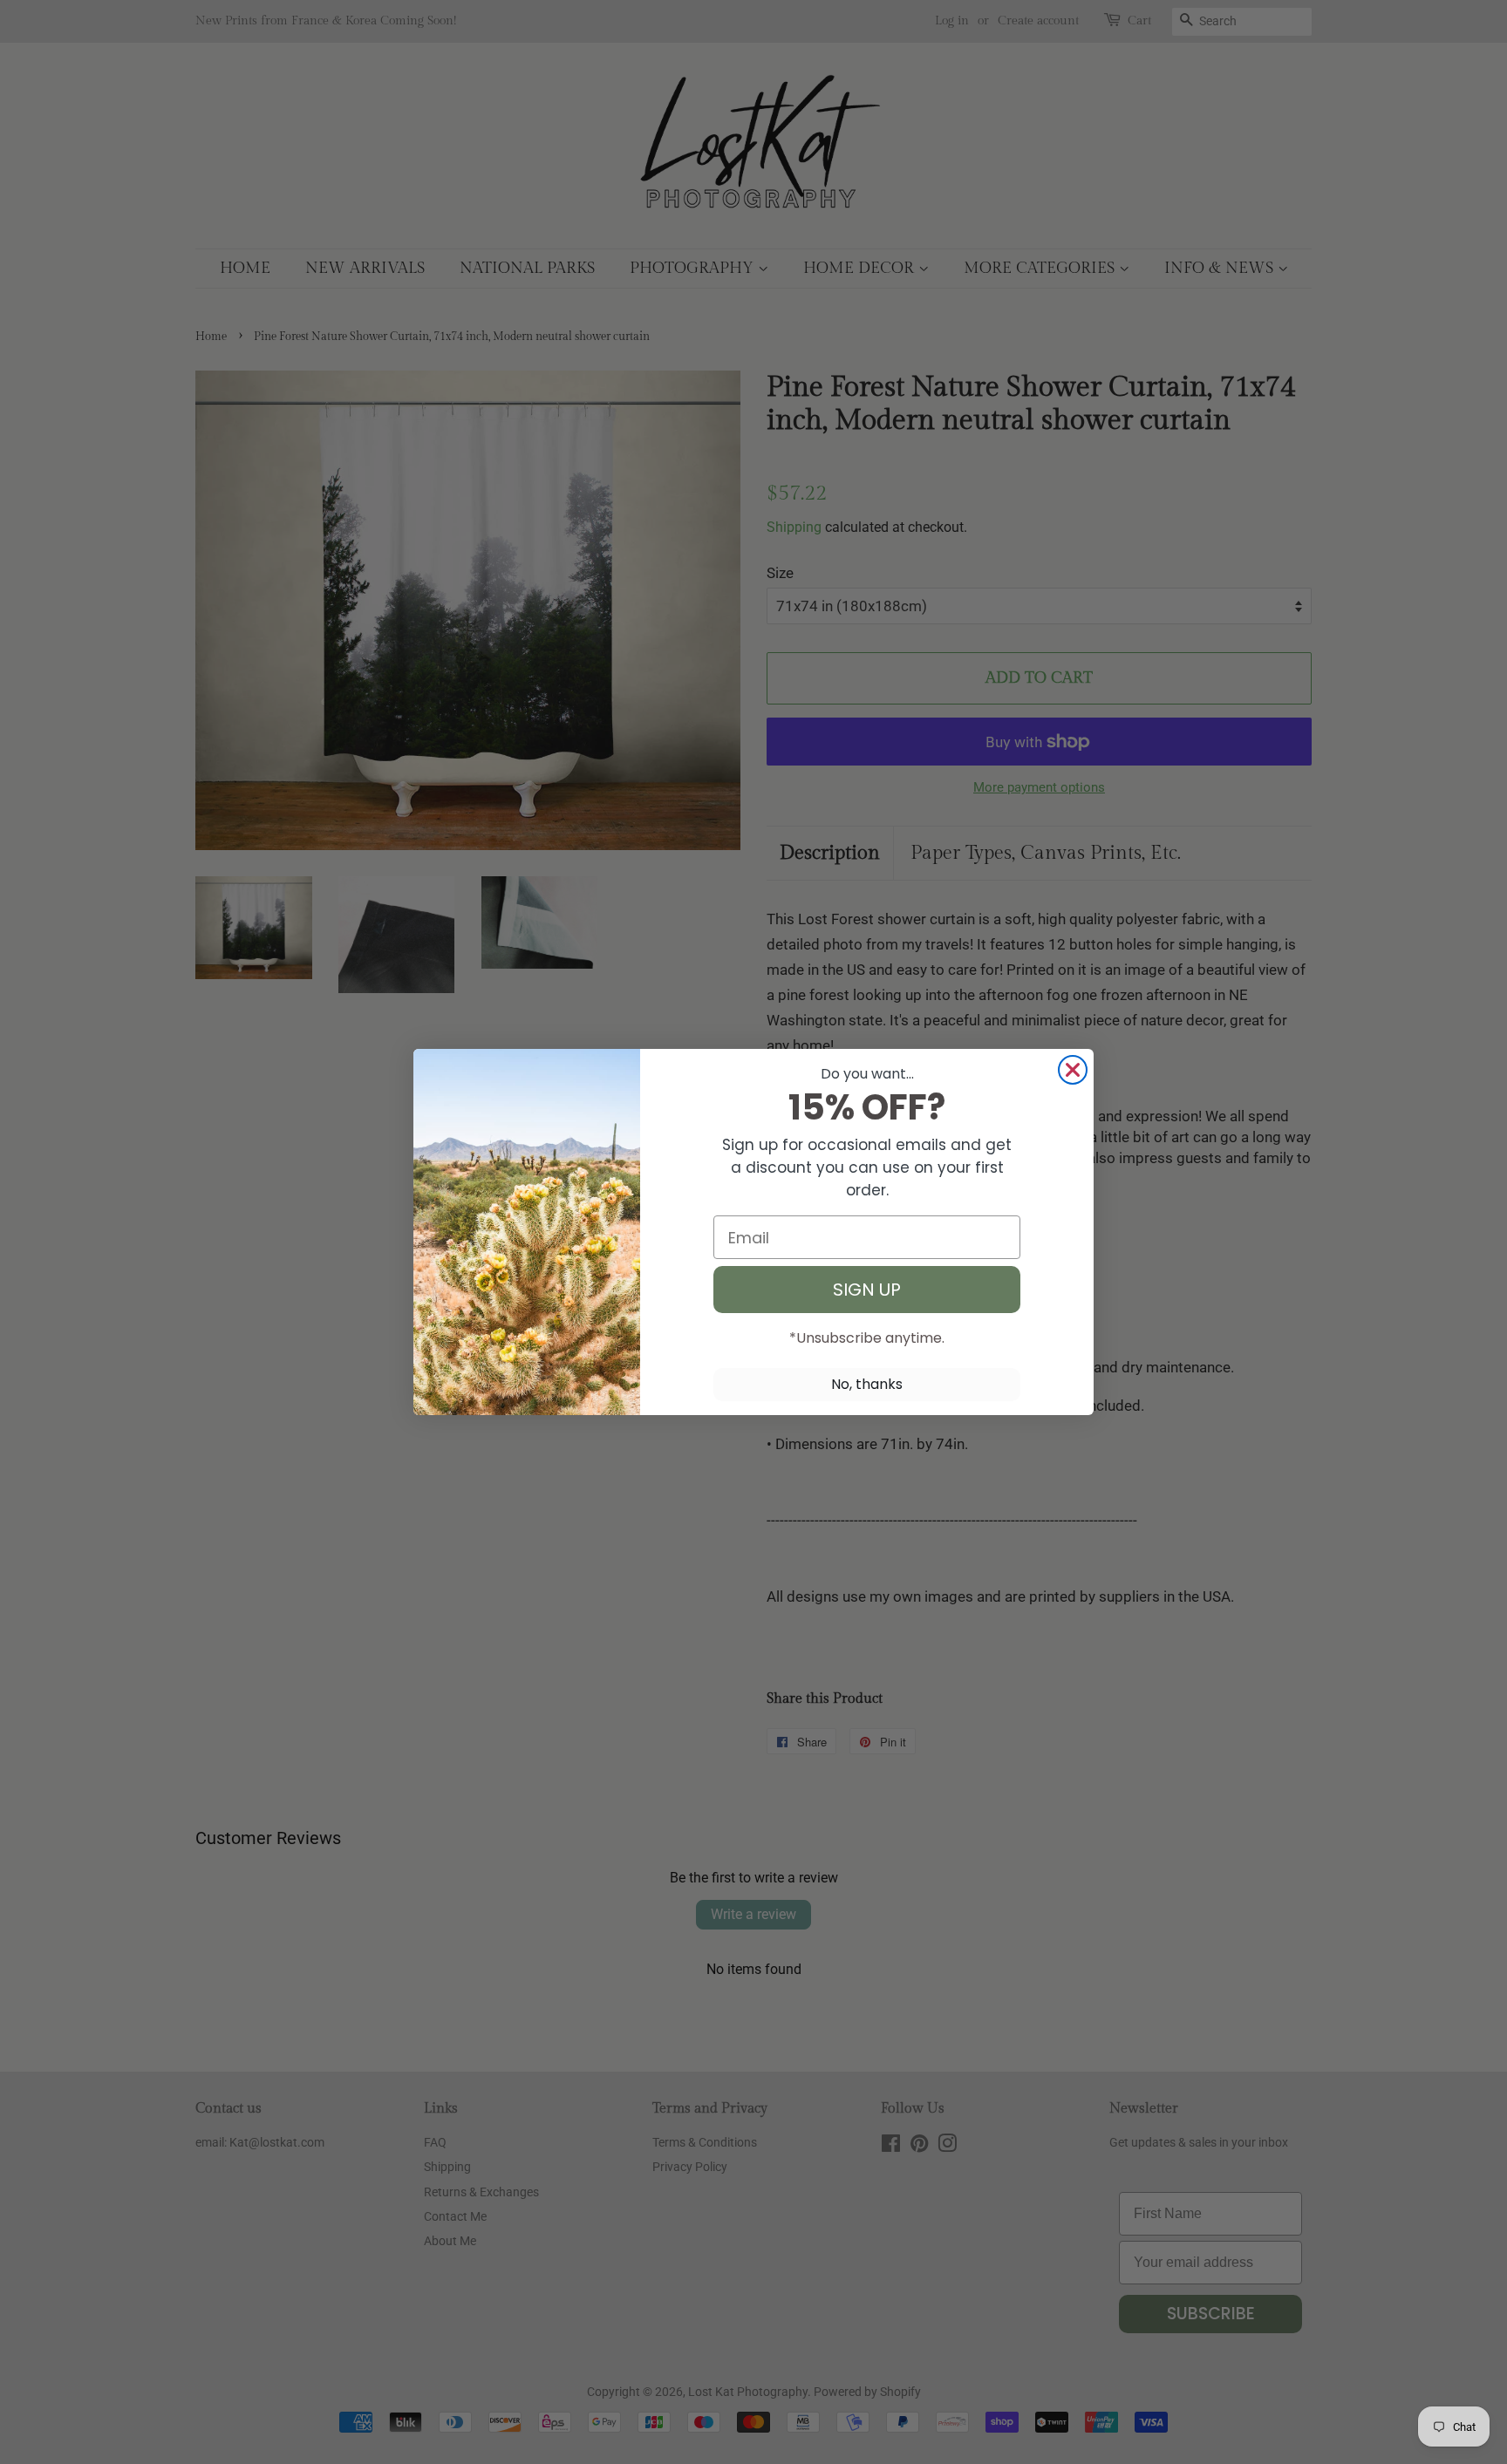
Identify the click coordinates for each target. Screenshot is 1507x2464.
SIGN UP (867, 1290)
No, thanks (867, 1384)
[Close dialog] (1073, 1070)
